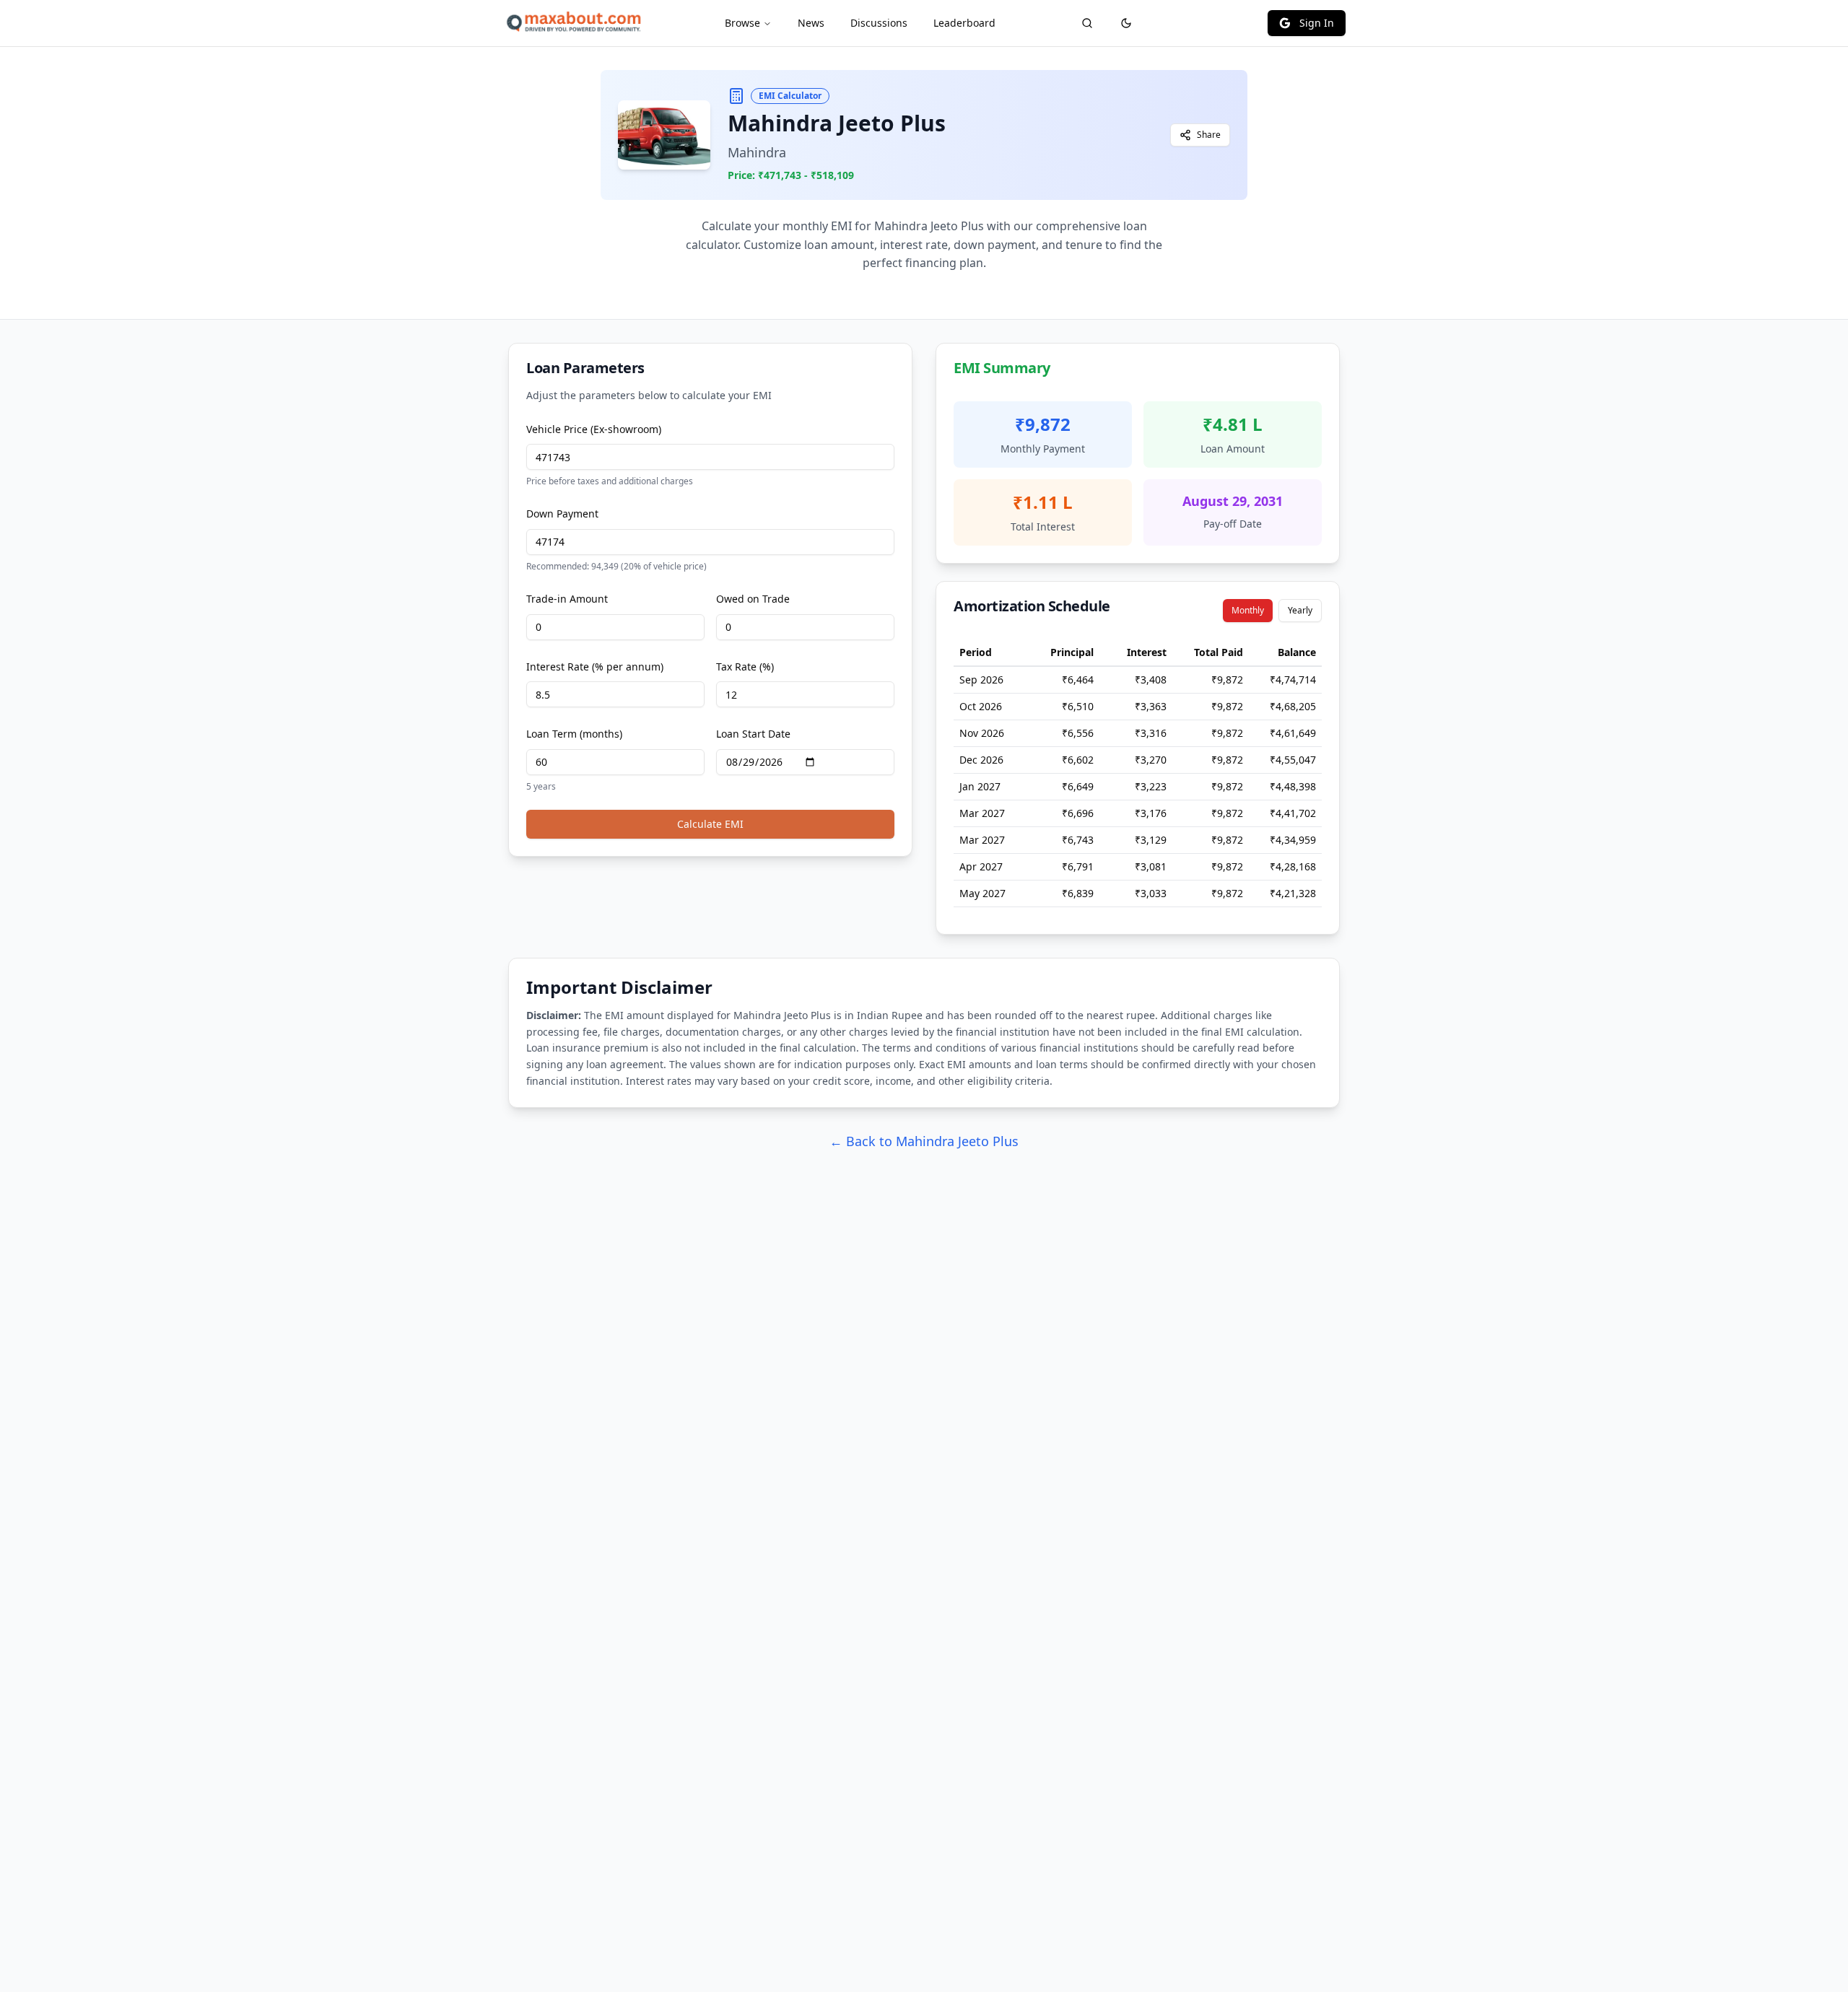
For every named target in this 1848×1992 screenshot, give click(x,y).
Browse (742, 23)
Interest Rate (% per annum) (595, 667)
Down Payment (562, 514)
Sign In (1317, 23)
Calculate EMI (710, 824)
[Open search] (1087, 23)
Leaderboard (964, 23)
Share (1209, 135)
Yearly (1300, 610)
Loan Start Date (753, 734)
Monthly (1248, 610)
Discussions (879, 23)
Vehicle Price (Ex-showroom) (594, 429)
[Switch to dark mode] (1126, 23)
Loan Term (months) (574, 734)
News (811, 23)
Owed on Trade (753, 599)
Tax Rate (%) (745, 667)
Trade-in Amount (567, 599)
